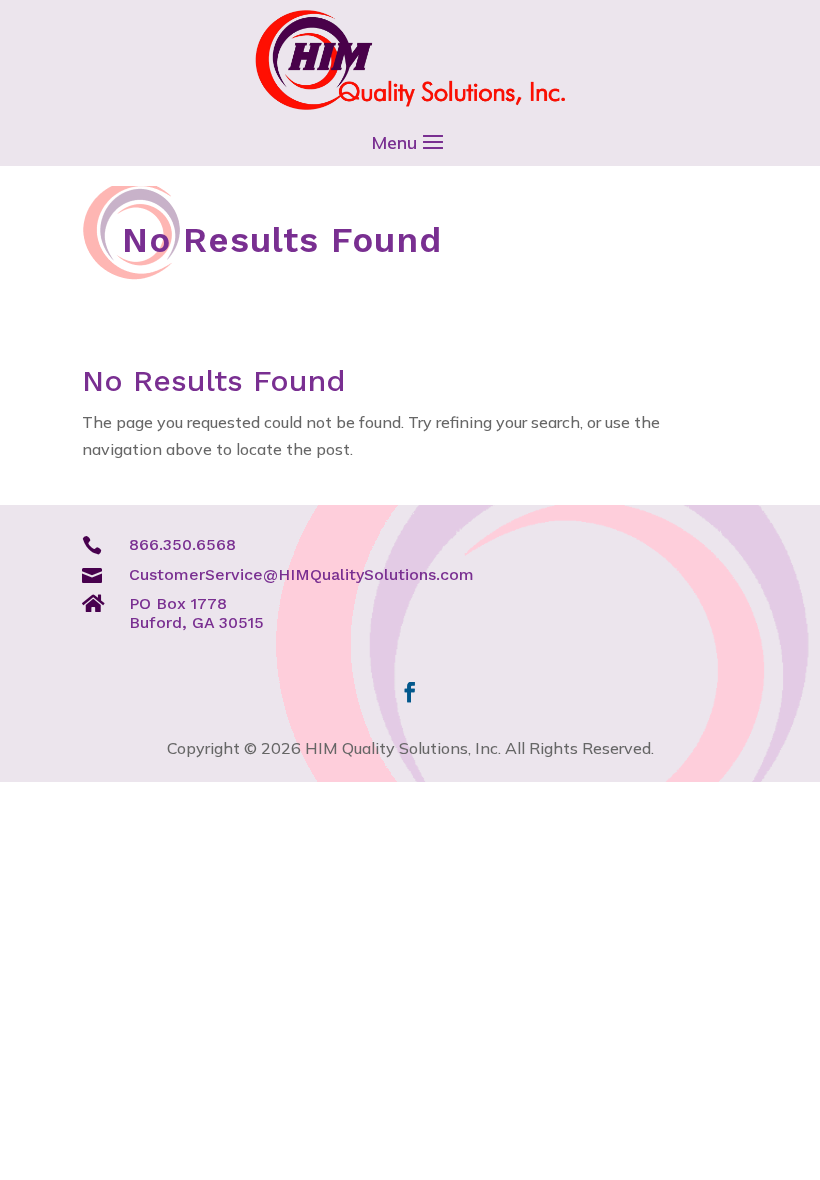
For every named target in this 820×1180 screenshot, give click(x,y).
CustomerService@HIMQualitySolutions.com (301, 574)
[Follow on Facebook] (410, 692)
